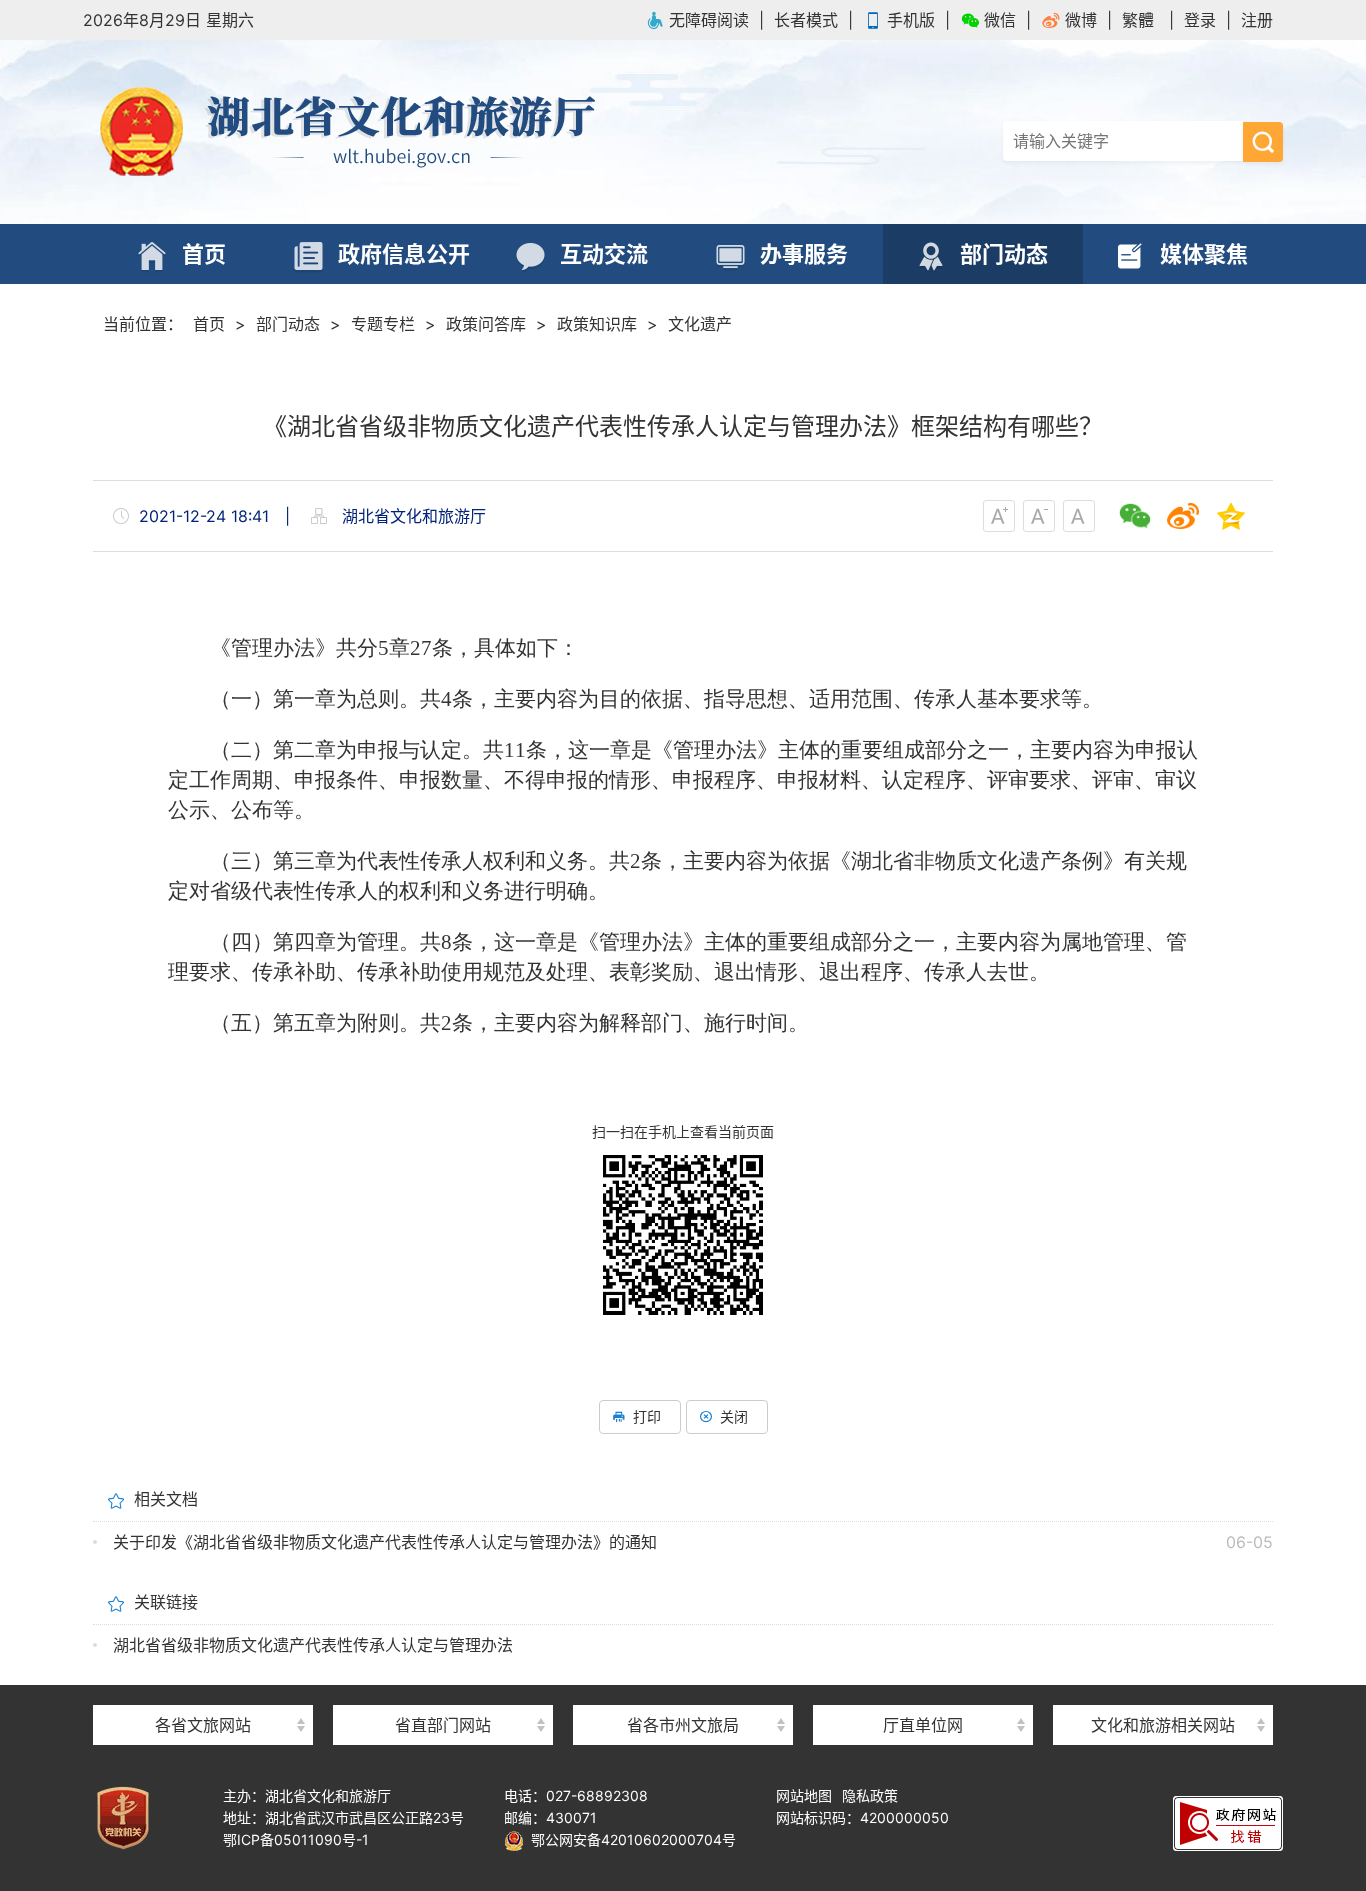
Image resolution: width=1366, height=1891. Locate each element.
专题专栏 (383, 324)
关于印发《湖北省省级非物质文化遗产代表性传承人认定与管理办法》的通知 (385, 1542)
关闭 (734, 1416)
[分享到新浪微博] (1183, 516)
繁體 (1138, 20)
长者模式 (806, 20)
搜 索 (1263, 142)
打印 (647, 1416)
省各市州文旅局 (683, 1725)
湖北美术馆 (923, 1689)
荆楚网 (1163, 1687)
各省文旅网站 (203, 1725)
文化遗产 (700, 324)
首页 (209, 324)
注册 (1257, 20)
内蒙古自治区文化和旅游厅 (203, 1689)
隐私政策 (870, 1795)
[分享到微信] (1135, 516)
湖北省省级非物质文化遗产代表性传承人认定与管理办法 (313, 1645)
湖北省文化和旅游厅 (383, 132)
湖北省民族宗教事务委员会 (443, 1689)
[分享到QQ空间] (1231, 516)
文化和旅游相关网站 (1163, 1725)
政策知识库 (597, 324)
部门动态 (288, 324)
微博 (1081, 20)
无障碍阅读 (709, 20)
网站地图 (804, 1795)
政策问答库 (486, 324)
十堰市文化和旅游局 (683, 1689)
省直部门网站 (443, 1725)
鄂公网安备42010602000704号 (630, 1839)
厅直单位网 (923, 1725)
